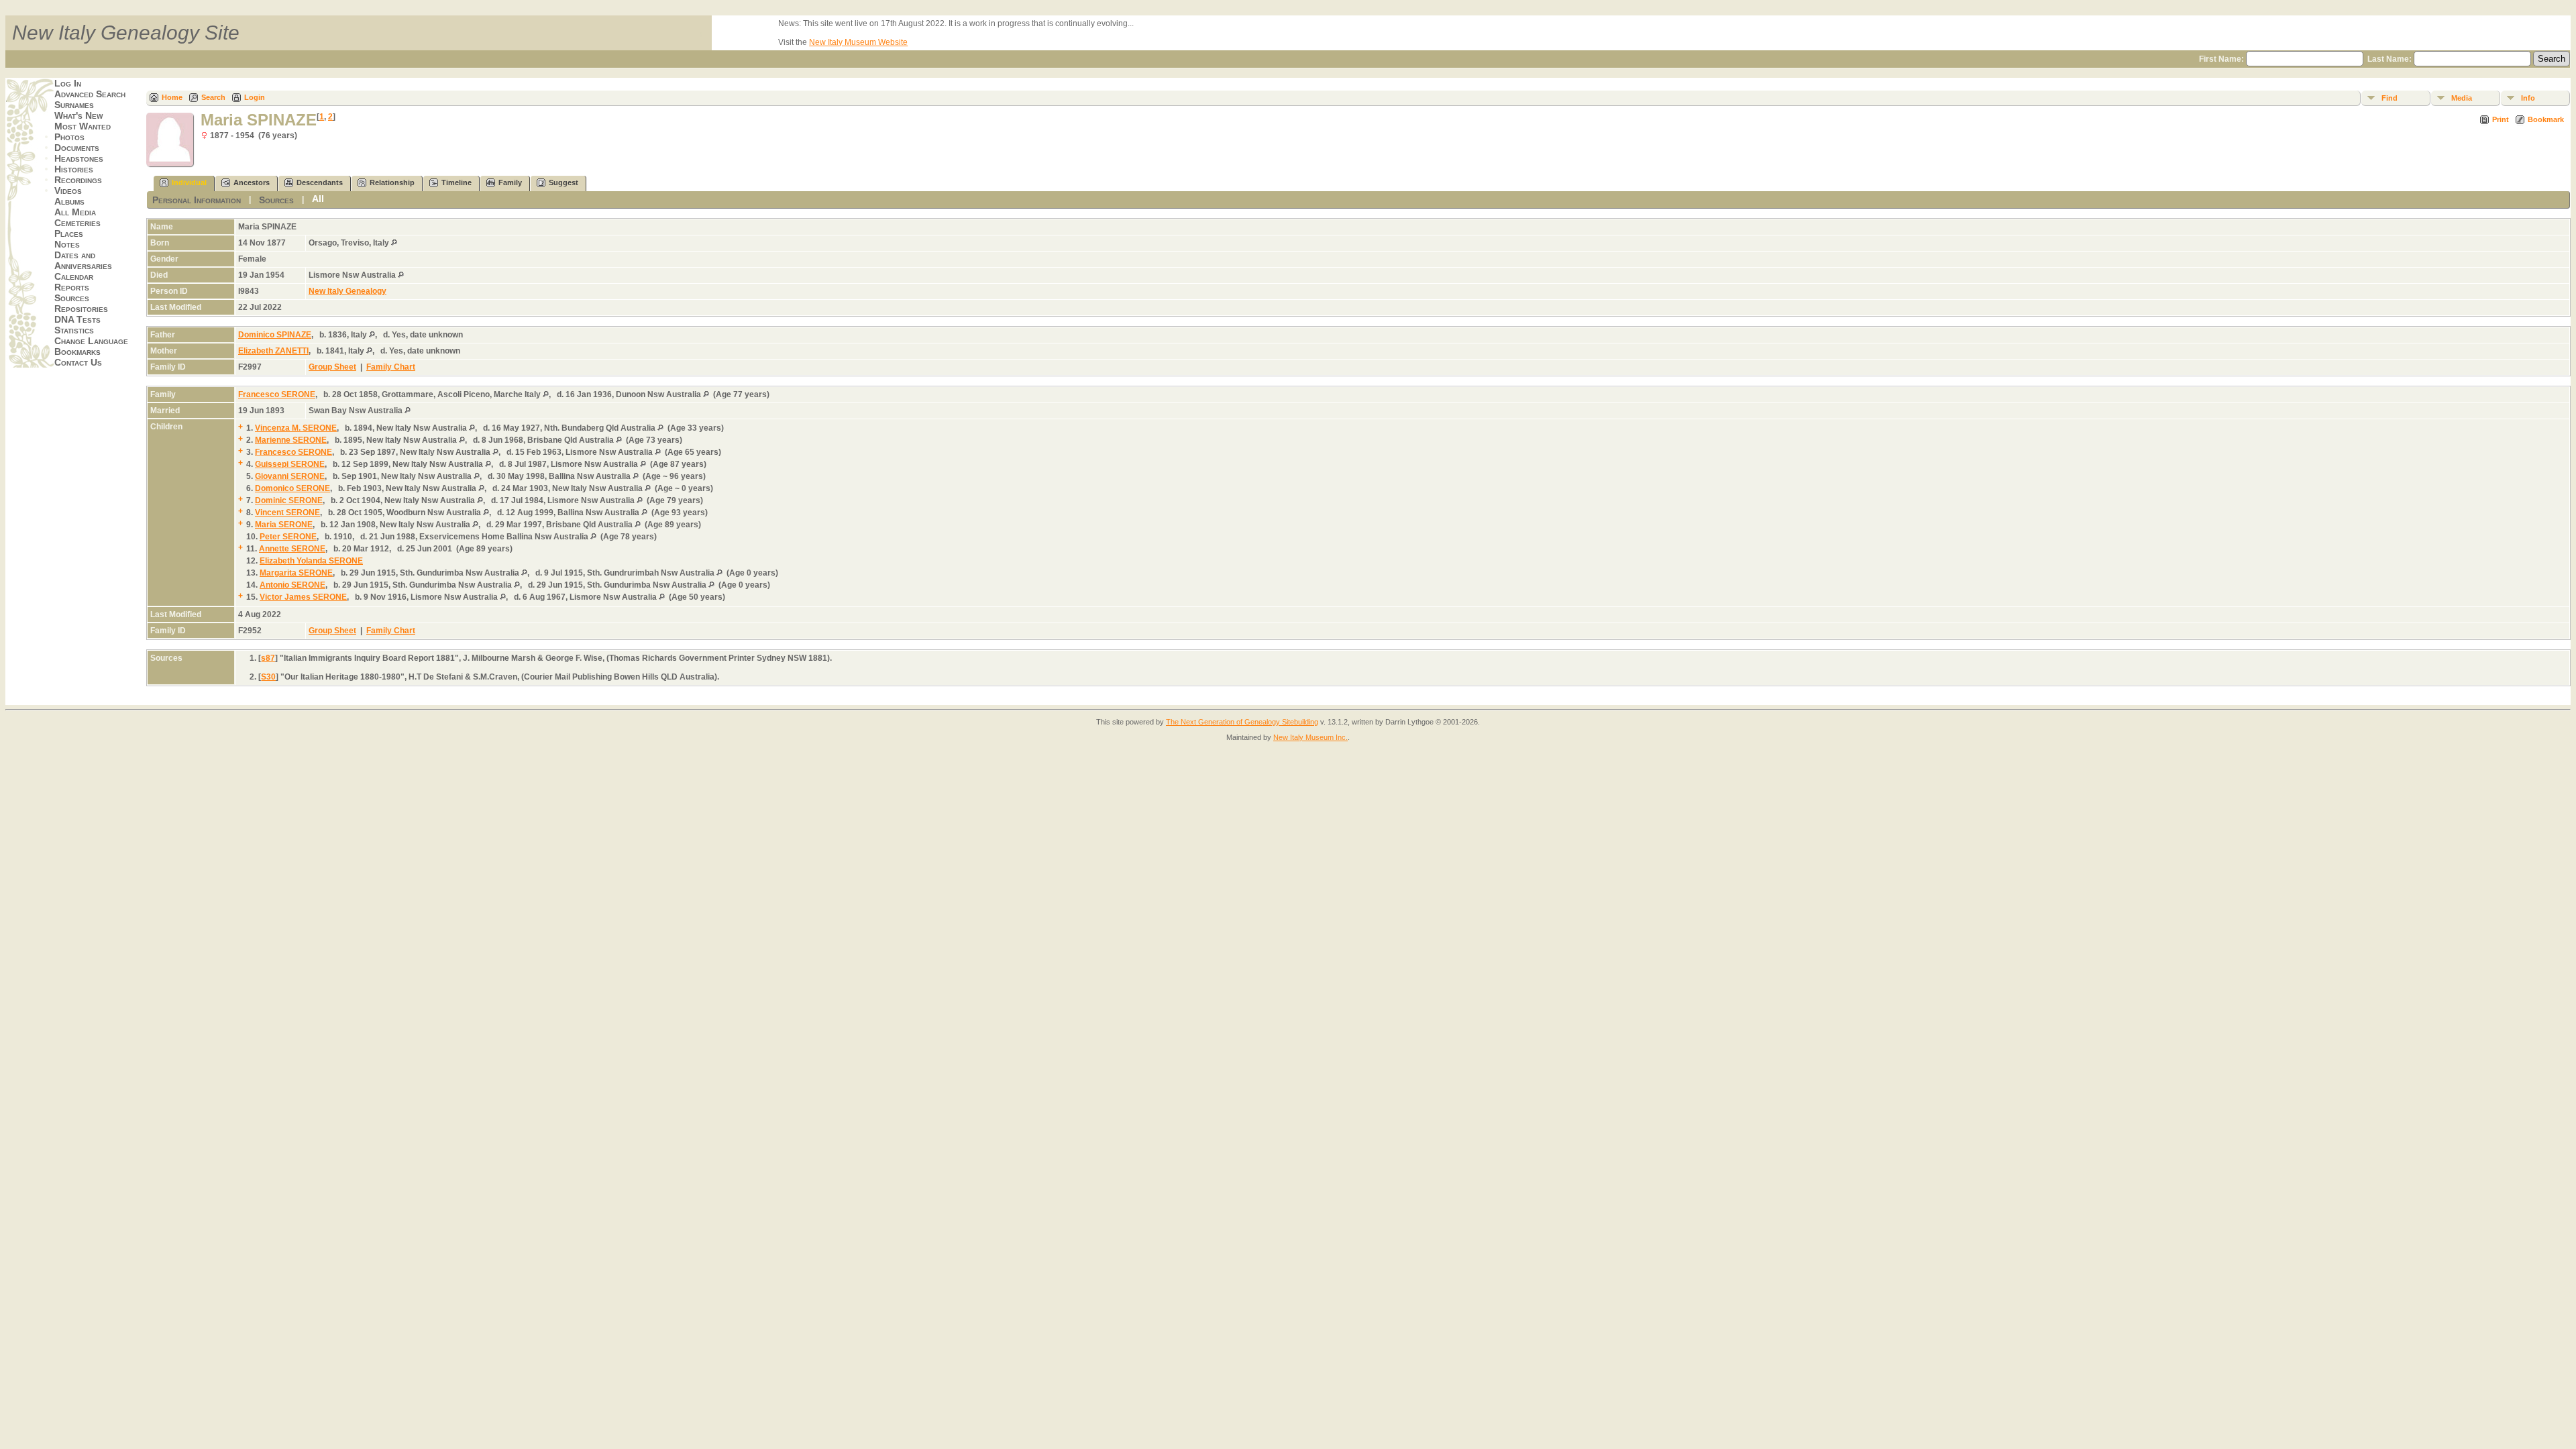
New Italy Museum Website (858, 42)
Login (255, 97)
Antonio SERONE (292, 585)
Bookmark (2546, 119)
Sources (72, 298)
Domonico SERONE (292, 488)
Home (172, 97)
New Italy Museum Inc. (1310, 737)
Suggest (563, 182)
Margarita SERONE (296, 573)
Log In (68, 83)
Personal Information (197, 200)
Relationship (392, 182)
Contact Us (78, 362)
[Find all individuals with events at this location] (394, 243)
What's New (78, 115)
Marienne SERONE (291, 440)
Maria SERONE (284, 525)
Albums (69, 201)
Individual (189, 182)
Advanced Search (90, 94)
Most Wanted (83, 126)
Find (2390, 98)
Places (69, 233)
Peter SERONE (288, 537)
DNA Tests (77, 319)
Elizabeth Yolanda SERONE (311, 561)
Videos (68, 191)
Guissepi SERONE (290, 464)
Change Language (91, 341)
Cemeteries (77, 223)
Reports (72, 287)
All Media (75, 212)
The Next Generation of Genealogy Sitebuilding (1242, 722)
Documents (77, 148)
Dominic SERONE (289, 500)
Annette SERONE (292, 549)
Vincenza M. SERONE (296, 428)
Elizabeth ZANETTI (273, 351)
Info (2528, 98)
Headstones (79, 158)
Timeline (457, 182)
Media (2462, 98)
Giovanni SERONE (290, 476)
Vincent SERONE (287, 513)
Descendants (320, 182)
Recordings (78, 180)
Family (510, 182)
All (318, 199)
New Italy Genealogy (347, 291)
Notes (67, 244)
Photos (69, 137)
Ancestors (252, 182)
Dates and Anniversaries (83, 260)
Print (2501, 119)
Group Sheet (332, 367)
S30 (268, 677)
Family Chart (391, 367)
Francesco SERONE (277, 394)
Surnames (74, 105)
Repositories (81, 309)
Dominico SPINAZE (275, 335)
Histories (74, 169)
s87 (268, 658)
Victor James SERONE (303, 597)
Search (213, 97)
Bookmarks (77, 352)
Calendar (74, 276)
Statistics (74, 330)
